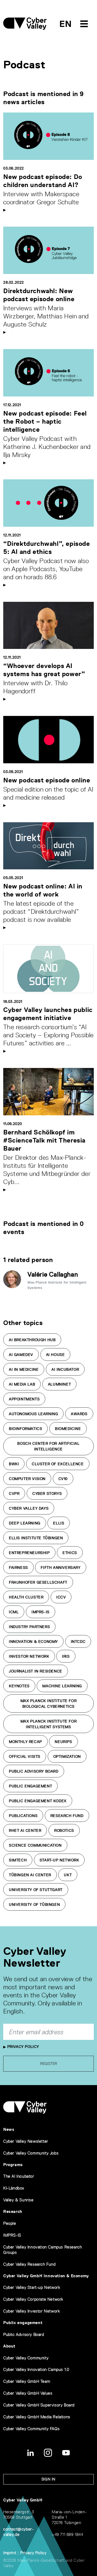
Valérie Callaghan (53, 1274)
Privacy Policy (22, 2047)
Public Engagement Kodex (38, 1801)
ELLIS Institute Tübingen (36, 1538)
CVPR (14, 1493)
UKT (68, 1875)
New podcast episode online (47, 780)
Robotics (64, 1830)
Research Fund (67, 1816)
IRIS (66, 1656)
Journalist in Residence (36, 1671)
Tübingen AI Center (30, 1875)
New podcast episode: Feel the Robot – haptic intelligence (45, 421)
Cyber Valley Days (29, 1508)
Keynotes (19, 1686)
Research (13, 2211)
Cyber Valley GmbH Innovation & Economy (46, 2276)
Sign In (48, 2479)
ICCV (61, 1597)
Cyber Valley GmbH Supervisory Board (39, 2405)
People (10, 2223)
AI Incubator (65, 1369)
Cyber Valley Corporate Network (33, 2299)
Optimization (67, 1756)
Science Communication (35, 1845)
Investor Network (29, 1656)
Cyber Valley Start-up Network (32, 2287)
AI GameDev (21, 1355)
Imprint (10, 2553)
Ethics (70, 1553)
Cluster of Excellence (58, 1464)
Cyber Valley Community (26, 2358)
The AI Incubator (19, 2176)
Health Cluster (26, 1597)
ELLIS (59, 1523)
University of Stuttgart (36, 1890)
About (9, 2346)
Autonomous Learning (33, 1414)
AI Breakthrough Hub (32, 1340)
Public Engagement (30, 1786)
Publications (23, 1816)
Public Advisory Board (34, 1771)
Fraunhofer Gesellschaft (38, 1582)
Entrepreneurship (29, 1553)
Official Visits (25, 1756)
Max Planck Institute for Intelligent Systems (48, 1724)
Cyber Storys (47, 1493)
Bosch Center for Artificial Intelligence (48, 1446)
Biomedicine (68, 1429)
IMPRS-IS (41, 1612)
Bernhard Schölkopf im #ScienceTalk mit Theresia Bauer (44, 1140)
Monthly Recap (25, 1742)
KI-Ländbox (14, 2188)
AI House (56, 1355)
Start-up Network (59, 1860)
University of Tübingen (34, 1904)
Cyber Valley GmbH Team (27, 2381)
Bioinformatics (25, 1429)
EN (66, 24)
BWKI (14, 1464)
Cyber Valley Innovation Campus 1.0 (36, 2369)
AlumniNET (59, 1384)
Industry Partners (29, 1627)
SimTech (18, 1860)
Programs (13, 2165)
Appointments (24, 1399)
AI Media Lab (22, 1384)
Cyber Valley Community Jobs (31, 2153)
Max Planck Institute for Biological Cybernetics (48, 1704)
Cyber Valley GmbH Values (28, 2393)
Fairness (18, 1568)
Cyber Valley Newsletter (26, 2141)
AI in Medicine (24, 1369)
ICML (14, 1612)
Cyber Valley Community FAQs (31, 2429)
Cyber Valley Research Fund (30, 2264)
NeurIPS (63, 1742)
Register (49, 2064)
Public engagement (23, 2323)
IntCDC (78, 1642)
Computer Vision (27, 1479)
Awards (79, 1414)
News (9, 2129)
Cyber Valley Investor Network (32, 2311)
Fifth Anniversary (60, 1568)
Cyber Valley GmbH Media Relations (37, 2417)
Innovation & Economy (33, 1642)
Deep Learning (25, 1523)
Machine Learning (62, 1686)
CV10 (63, 1479)
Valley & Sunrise (18, 2200)
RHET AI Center (25, 1830)
